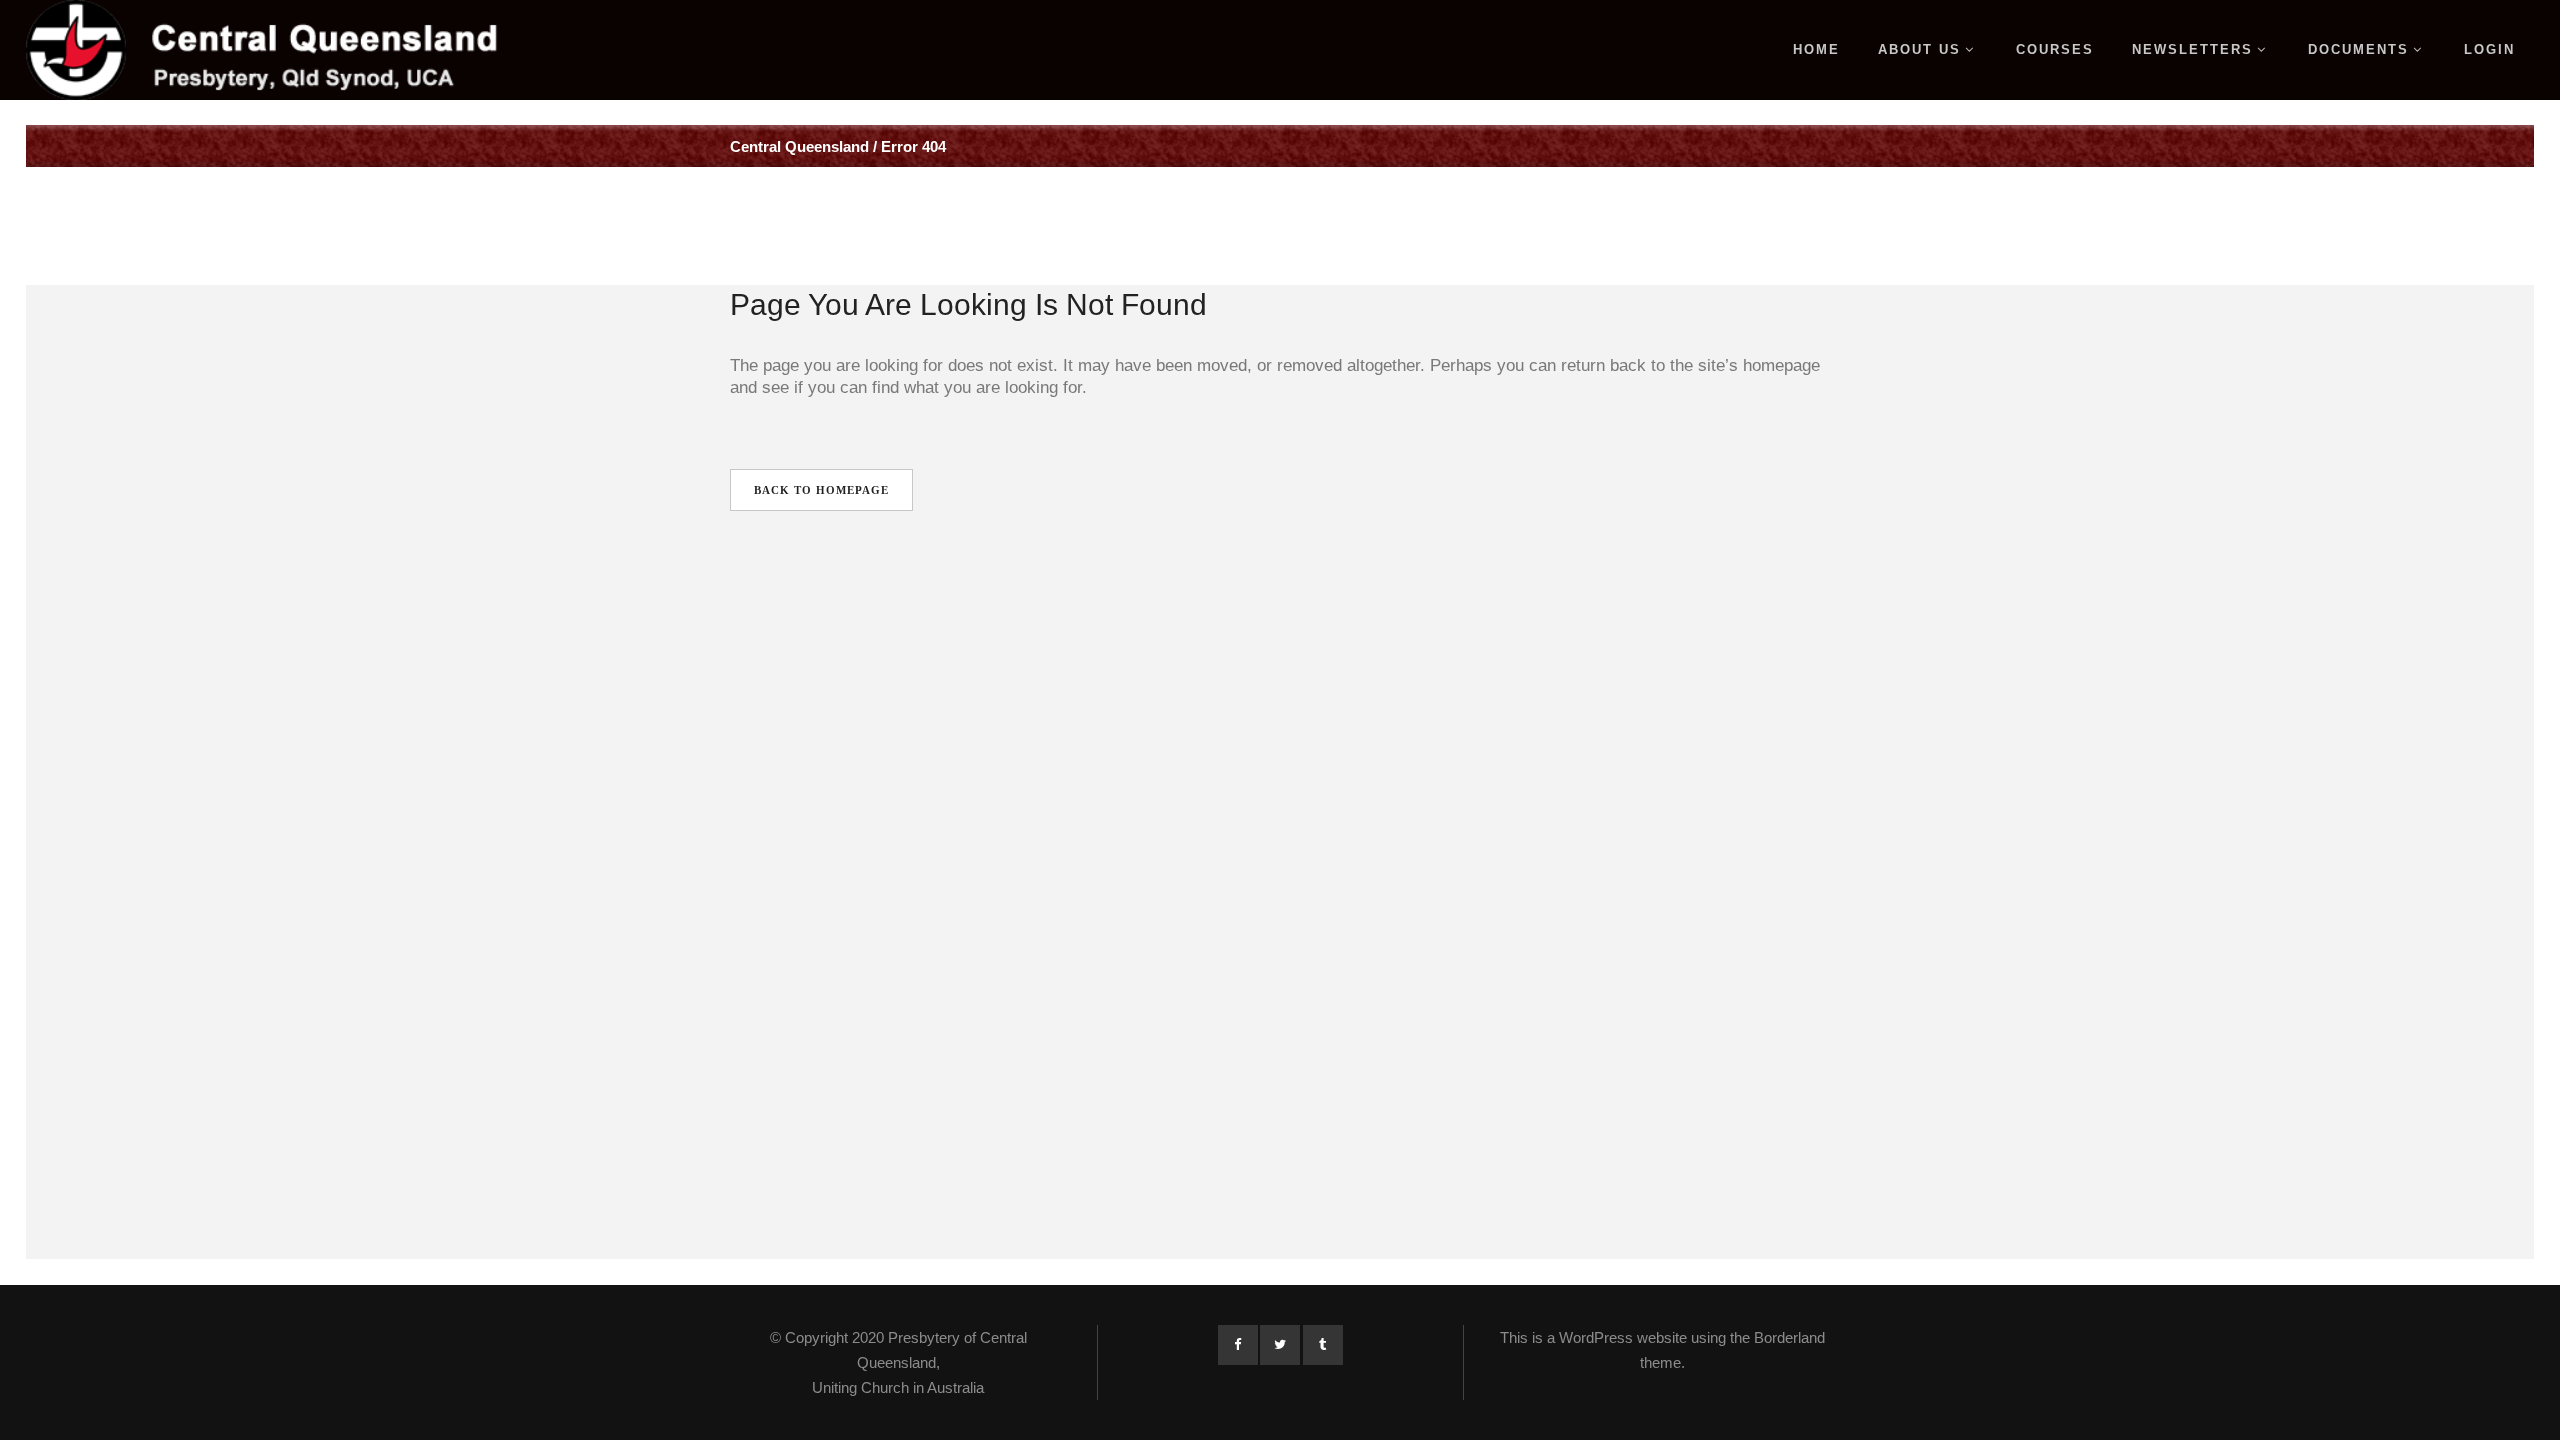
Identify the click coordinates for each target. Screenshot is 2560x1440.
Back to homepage (821, 490)
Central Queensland (799, 146)
